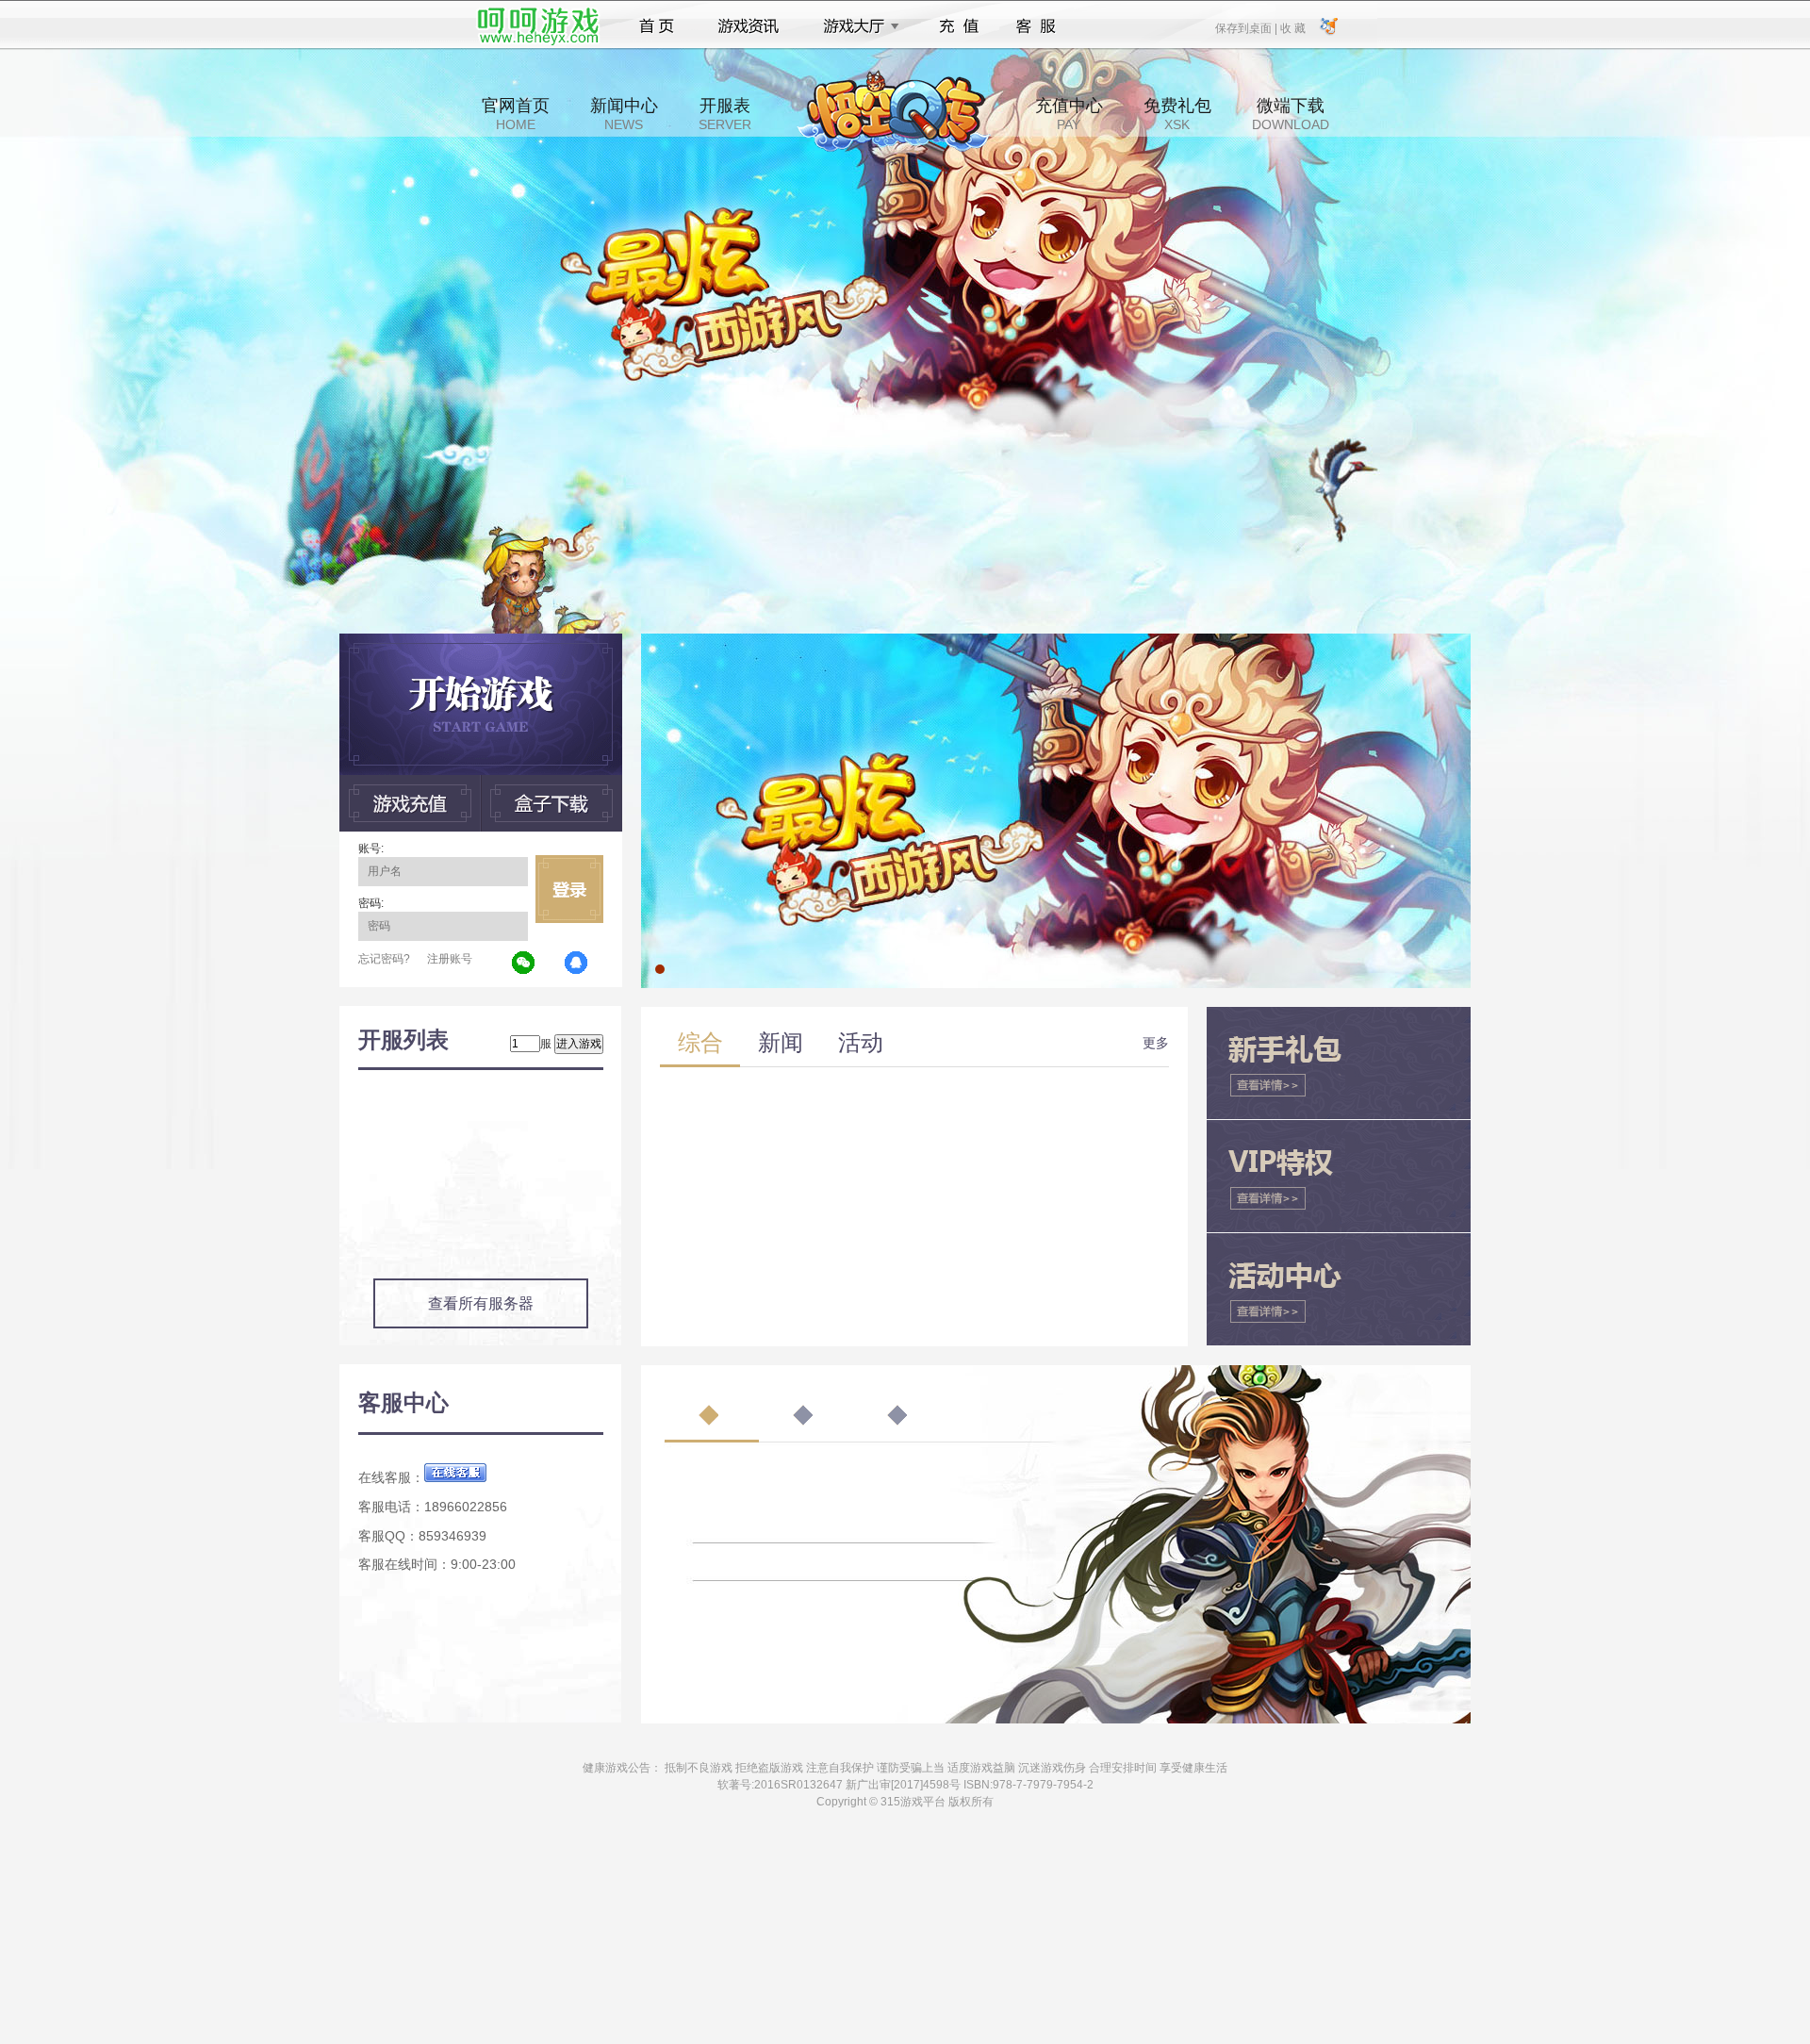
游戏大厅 (856, 26)
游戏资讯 (749, 26)
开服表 (725, 114)
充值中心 (1069, 114)
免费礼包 (1177, 114)
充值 (958, 26)
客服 (1037, 26)
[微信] (524, 964)
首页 (657, 26)
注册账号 (450, 959)
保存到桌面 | (1247, 27)
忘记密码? (384, 959)
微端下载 (1291, 114)
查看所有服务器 (481, 1303)
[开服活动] (1056, 640)
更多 (1156, 1043)
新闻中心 (624, 114)
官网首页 (516, 114)
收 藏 (1292, 27)
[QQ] (577, 964)
